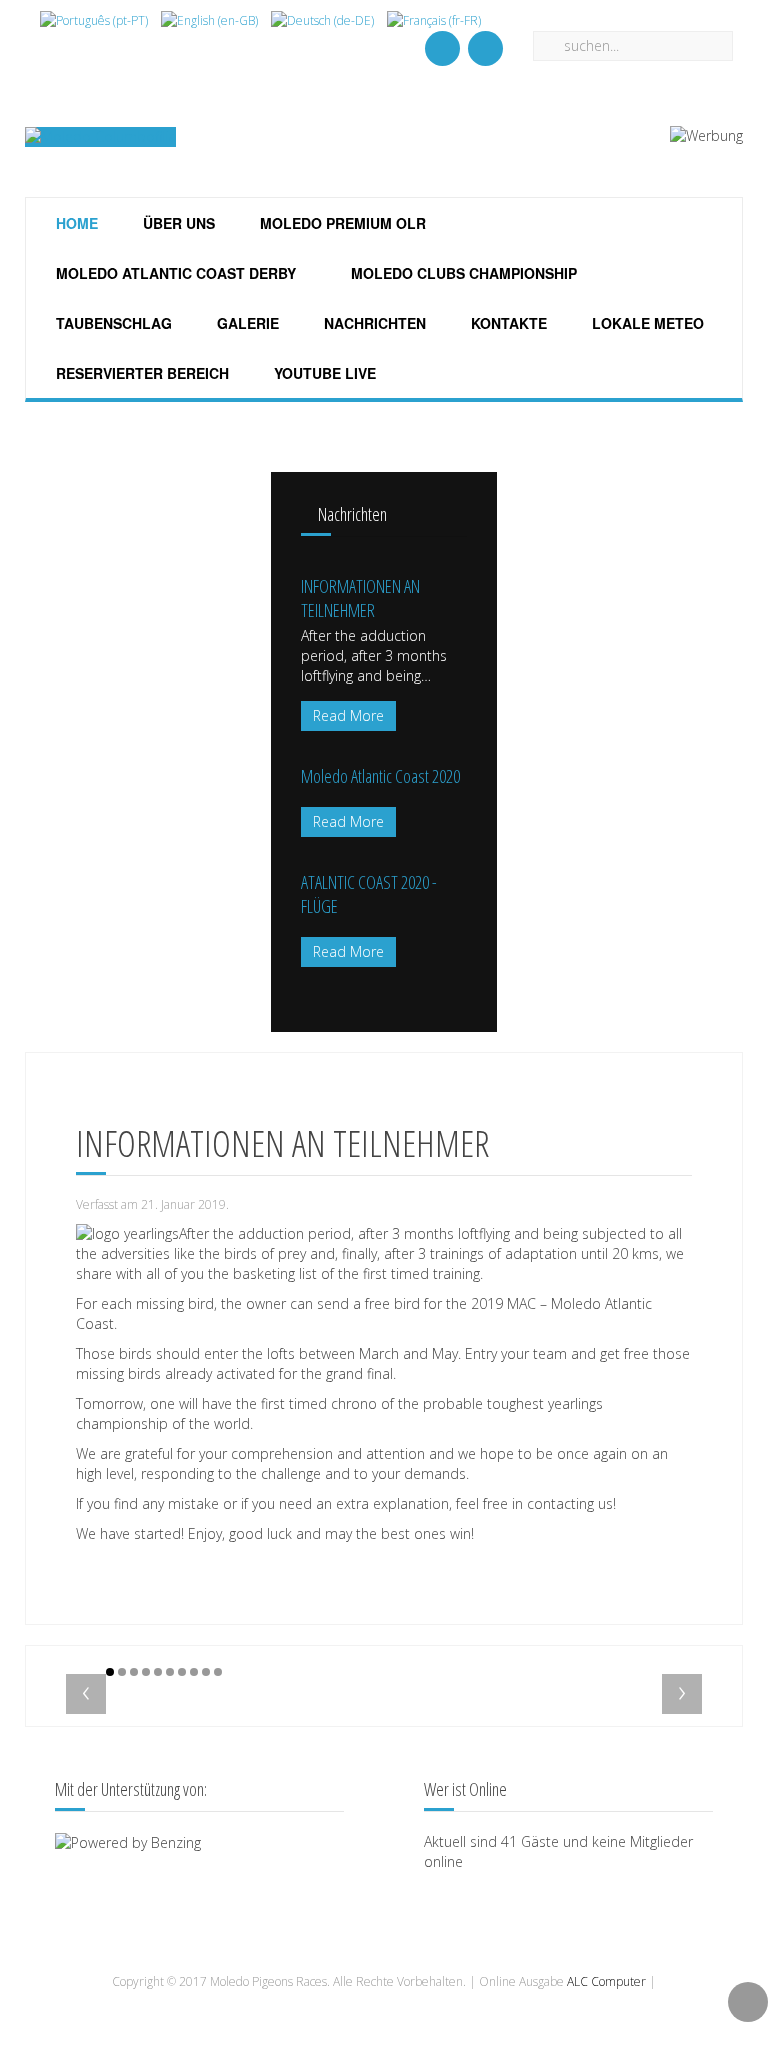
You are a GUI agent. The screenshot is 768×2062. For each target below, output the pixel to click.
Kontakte (507, 323)
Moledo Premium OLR (341, 223)
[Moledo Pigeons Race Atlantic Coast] (485, 48)
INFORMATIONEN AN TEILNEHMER (360, 598)
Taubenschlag (112, 323)
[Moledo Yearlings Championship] (442, 48)
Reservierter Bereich (140, 373)
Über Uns (177, 223)
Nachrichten (373, 323)
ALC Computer (606, 1981)
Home (75, 223)
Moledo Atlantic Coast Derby (174, 273)
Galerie (246, 323)
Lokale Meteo (646, 323)
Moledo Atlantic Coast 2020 (380, 776)
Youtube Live (323, 373)
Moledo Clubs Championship (462, 273)
